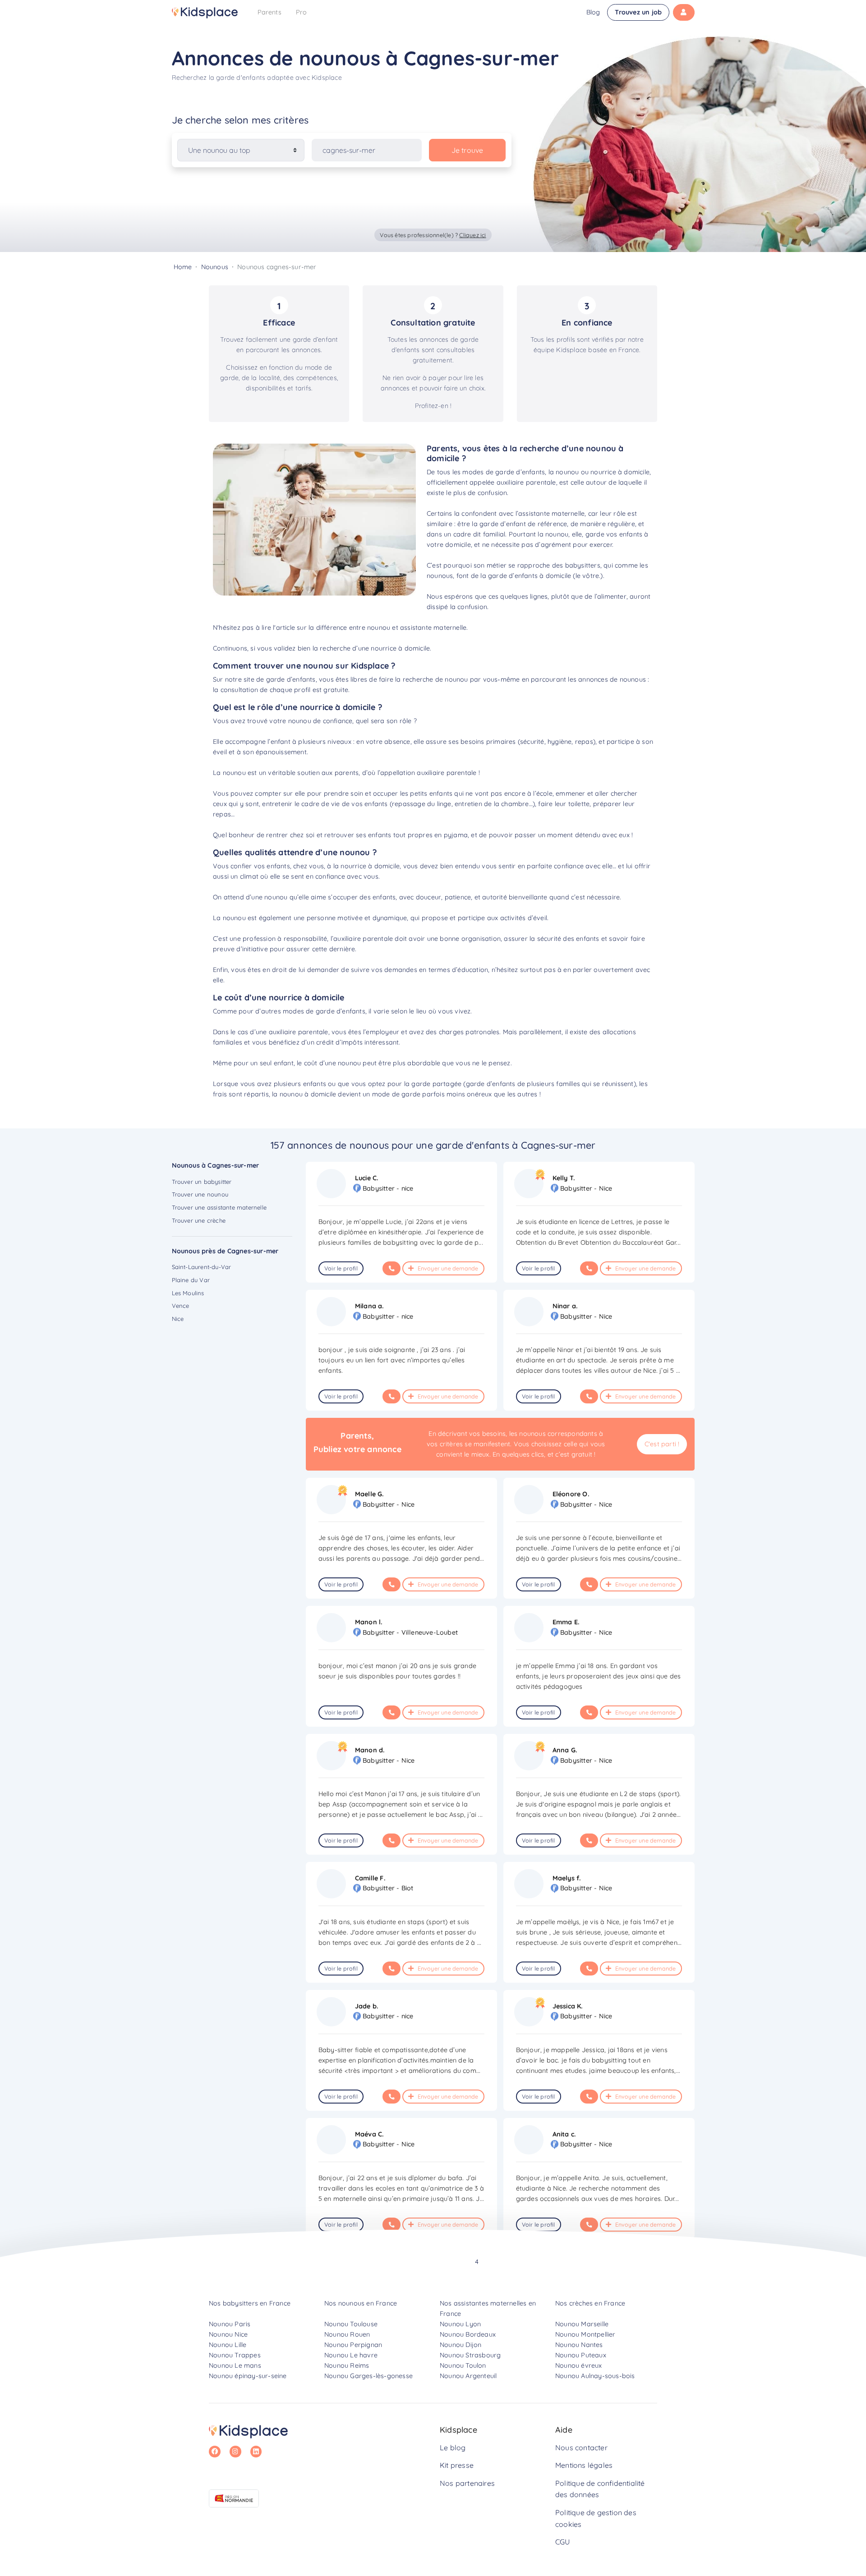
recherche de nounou (435, 679)
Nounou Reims (347, 2365)
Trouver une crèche (199, 1220)
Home (183, 267)
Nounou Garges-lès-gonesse (369, 2376)
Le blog (453, 2448)
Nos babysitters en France (250, 2303)
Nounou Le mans (235, 2365)
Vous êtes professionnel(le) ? (433, 235)
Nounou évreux (579, 2365)
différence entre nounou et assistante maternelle (392, 628)
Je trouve (468, 150)
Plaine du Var (191, 1280)
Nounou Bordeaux (468, 2334)
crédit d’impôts (339, 1042)
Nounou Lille (228, 2345)
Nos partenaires (467, 2483)
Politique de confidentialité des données (600, 2489)
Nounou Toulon (463, 2365)
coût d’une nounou (332, 1063)
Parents (269, 12)
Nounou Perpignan (353, 2345)
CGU (563, 2542)
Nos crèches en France (590, 2303)
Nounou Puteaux (581, 2355)
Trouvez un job (638, 12)
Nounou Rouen (347, 2334)
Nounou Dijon (461, 2345)
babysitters (583, 565)
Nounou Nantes (579, 2345)
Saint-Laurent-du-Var (202, 1267)
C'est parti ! (662, 1444)
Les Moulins (188, 1293)
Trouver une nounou (200, 1194)
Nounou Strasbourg (470, 2355)
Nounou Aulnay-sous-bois (595, 2376)
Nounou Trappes (235, 2355)
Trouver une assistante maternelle (219, 1207)
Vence (181, 1306)
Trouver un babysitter (202, 1182)
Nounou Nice (228, 2334)
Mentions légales (584, 2465)
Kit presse (457, 2465)
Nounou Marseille (582, 2324)
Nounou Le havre (351, 2355)
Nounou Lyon (460, 2324)
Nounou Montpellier (585, 2334)
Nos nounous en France (361, 2303)
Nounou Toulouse (351, 2324)
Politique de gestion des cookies (596, 2518)
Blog (593, 12)
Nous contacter (581, 2448)
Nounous (215, 267)
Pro (302, 12)
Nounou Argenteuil (468, 2376)
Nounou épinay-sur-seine (248, 2376)
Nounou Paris (230, 2324)
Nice (178, 1319)
